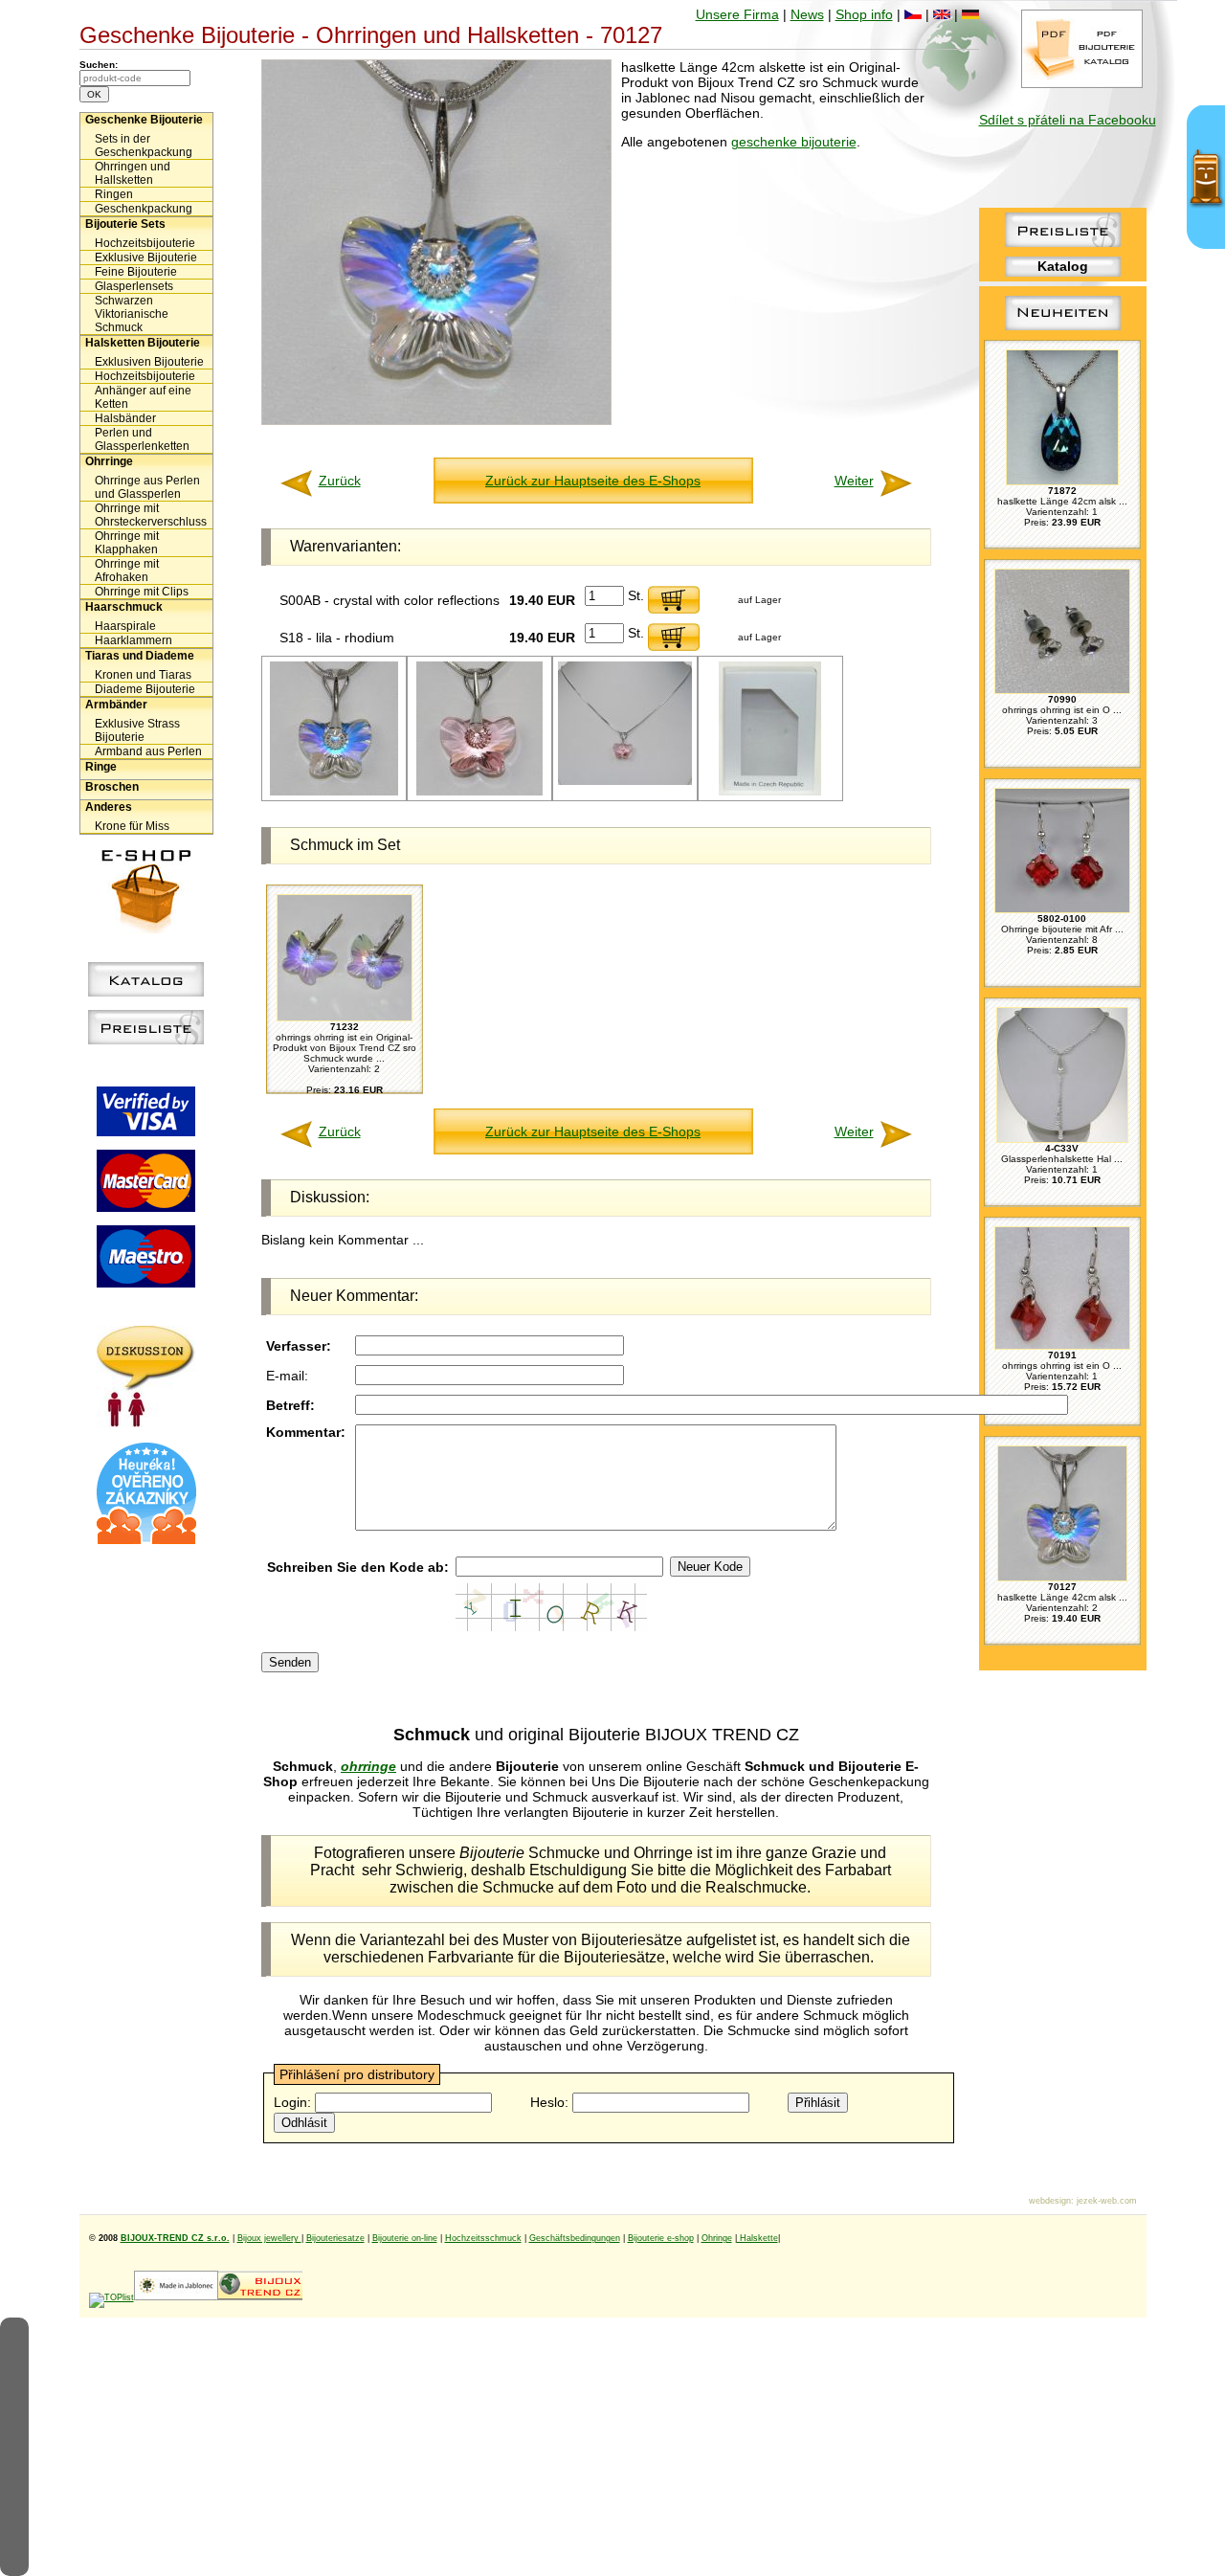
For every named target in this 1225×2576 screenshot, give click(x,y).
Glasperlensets (134, 286)
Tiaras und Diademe (140, 656)
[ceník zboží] (1063, 242)
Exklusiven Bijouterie (149, 362)
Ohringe (717, 2238)
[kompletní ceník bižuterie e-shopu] (146, 1040)
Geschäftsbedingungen (575, 2238)
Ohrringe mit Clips (142, 592)
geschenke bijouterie (794, 142)
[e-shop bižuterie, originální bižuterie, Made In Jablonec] (176, 2297)
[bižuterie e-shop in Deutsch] (970, 14)
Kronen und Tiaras (143, 675)
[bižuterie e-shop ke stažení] (1082, 83)
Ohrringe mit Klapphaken (127, 543)
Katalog (1063, 266)
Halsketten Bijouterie (143, 343)
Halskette (757, 2238)
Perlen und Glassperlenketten (142, 439)
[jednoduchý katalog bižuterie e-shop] (146, 992)
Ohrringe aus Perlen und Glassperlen (147, 487)
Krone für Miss (132, 826)
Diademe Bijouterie (145, 689)
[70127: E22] (770, 792)
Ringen (114, 194)
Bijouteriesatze (335, 2238)
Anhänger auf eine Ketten (143, 397)
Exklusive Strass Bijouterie (137, 730)
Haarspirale (125, 626)
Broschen (112, 787)
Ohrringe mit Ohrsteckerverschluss (151, 515)
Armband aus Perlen (148, 751)
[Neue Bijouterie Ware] (1063, 330)
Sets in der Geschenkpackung (144, 146)
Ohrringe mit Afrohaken (127, 571)
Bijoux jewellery (269, 2238)
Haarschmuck (124, 607)
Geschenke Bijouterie (144, 120)
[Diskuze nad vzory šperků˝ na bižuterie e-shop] (146, 1422)
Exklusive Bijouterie (146, 258)
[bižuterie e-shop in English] (942, 14)
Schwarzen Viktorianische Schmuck (132, 314)
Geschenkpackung (144, 209)
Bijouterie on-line (405, 2238)
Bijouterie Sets (125, 224)
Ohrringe (109, 461)
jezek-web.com (1107, 2201)
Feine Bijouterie (136, 272)
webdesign (1050, 2201)
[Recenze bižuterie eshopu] (146, 1540)
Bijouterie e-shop (661, 2238)
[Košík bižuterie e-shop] (146, 929)
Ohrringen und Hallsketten (133, 173)
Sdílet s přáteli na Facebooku (1068, 120)
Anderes (109, 807)
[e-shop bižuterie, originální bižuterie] (260, 2297)
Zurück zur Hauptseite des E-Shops (593, 481)
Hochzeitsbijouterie (145, 243)
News (807, 14)
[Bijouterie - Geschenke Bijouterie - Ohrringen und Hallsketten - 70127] (436, 420)
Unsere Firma (737, 14)
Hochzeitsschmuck (483, 2238)
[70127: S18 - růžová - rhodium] (479, 792)
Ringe (101, 767)
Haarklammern (134, 640)
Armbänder (116, 705)
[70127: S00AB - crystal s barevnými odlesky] (334, 792)
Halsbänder (125, 418)
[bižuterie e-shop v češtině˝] (913, 14)
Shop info (864, 14)
